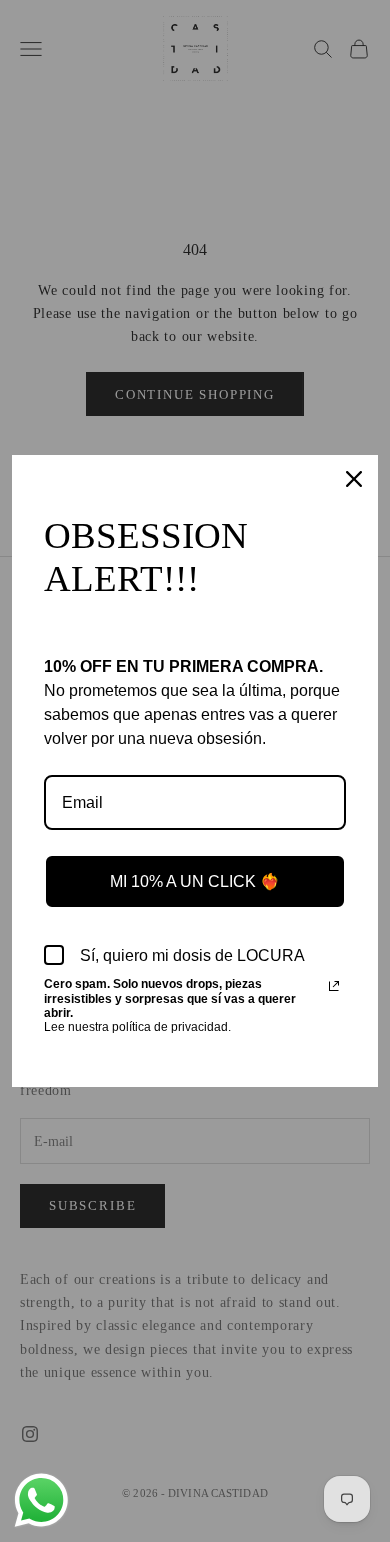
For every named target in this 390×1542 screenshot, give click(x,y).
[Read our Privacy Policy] (334, 986)
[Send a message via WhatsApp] (41, 1500)
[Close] (354, 479)
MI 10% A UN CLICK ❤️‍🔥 (195, 881)
